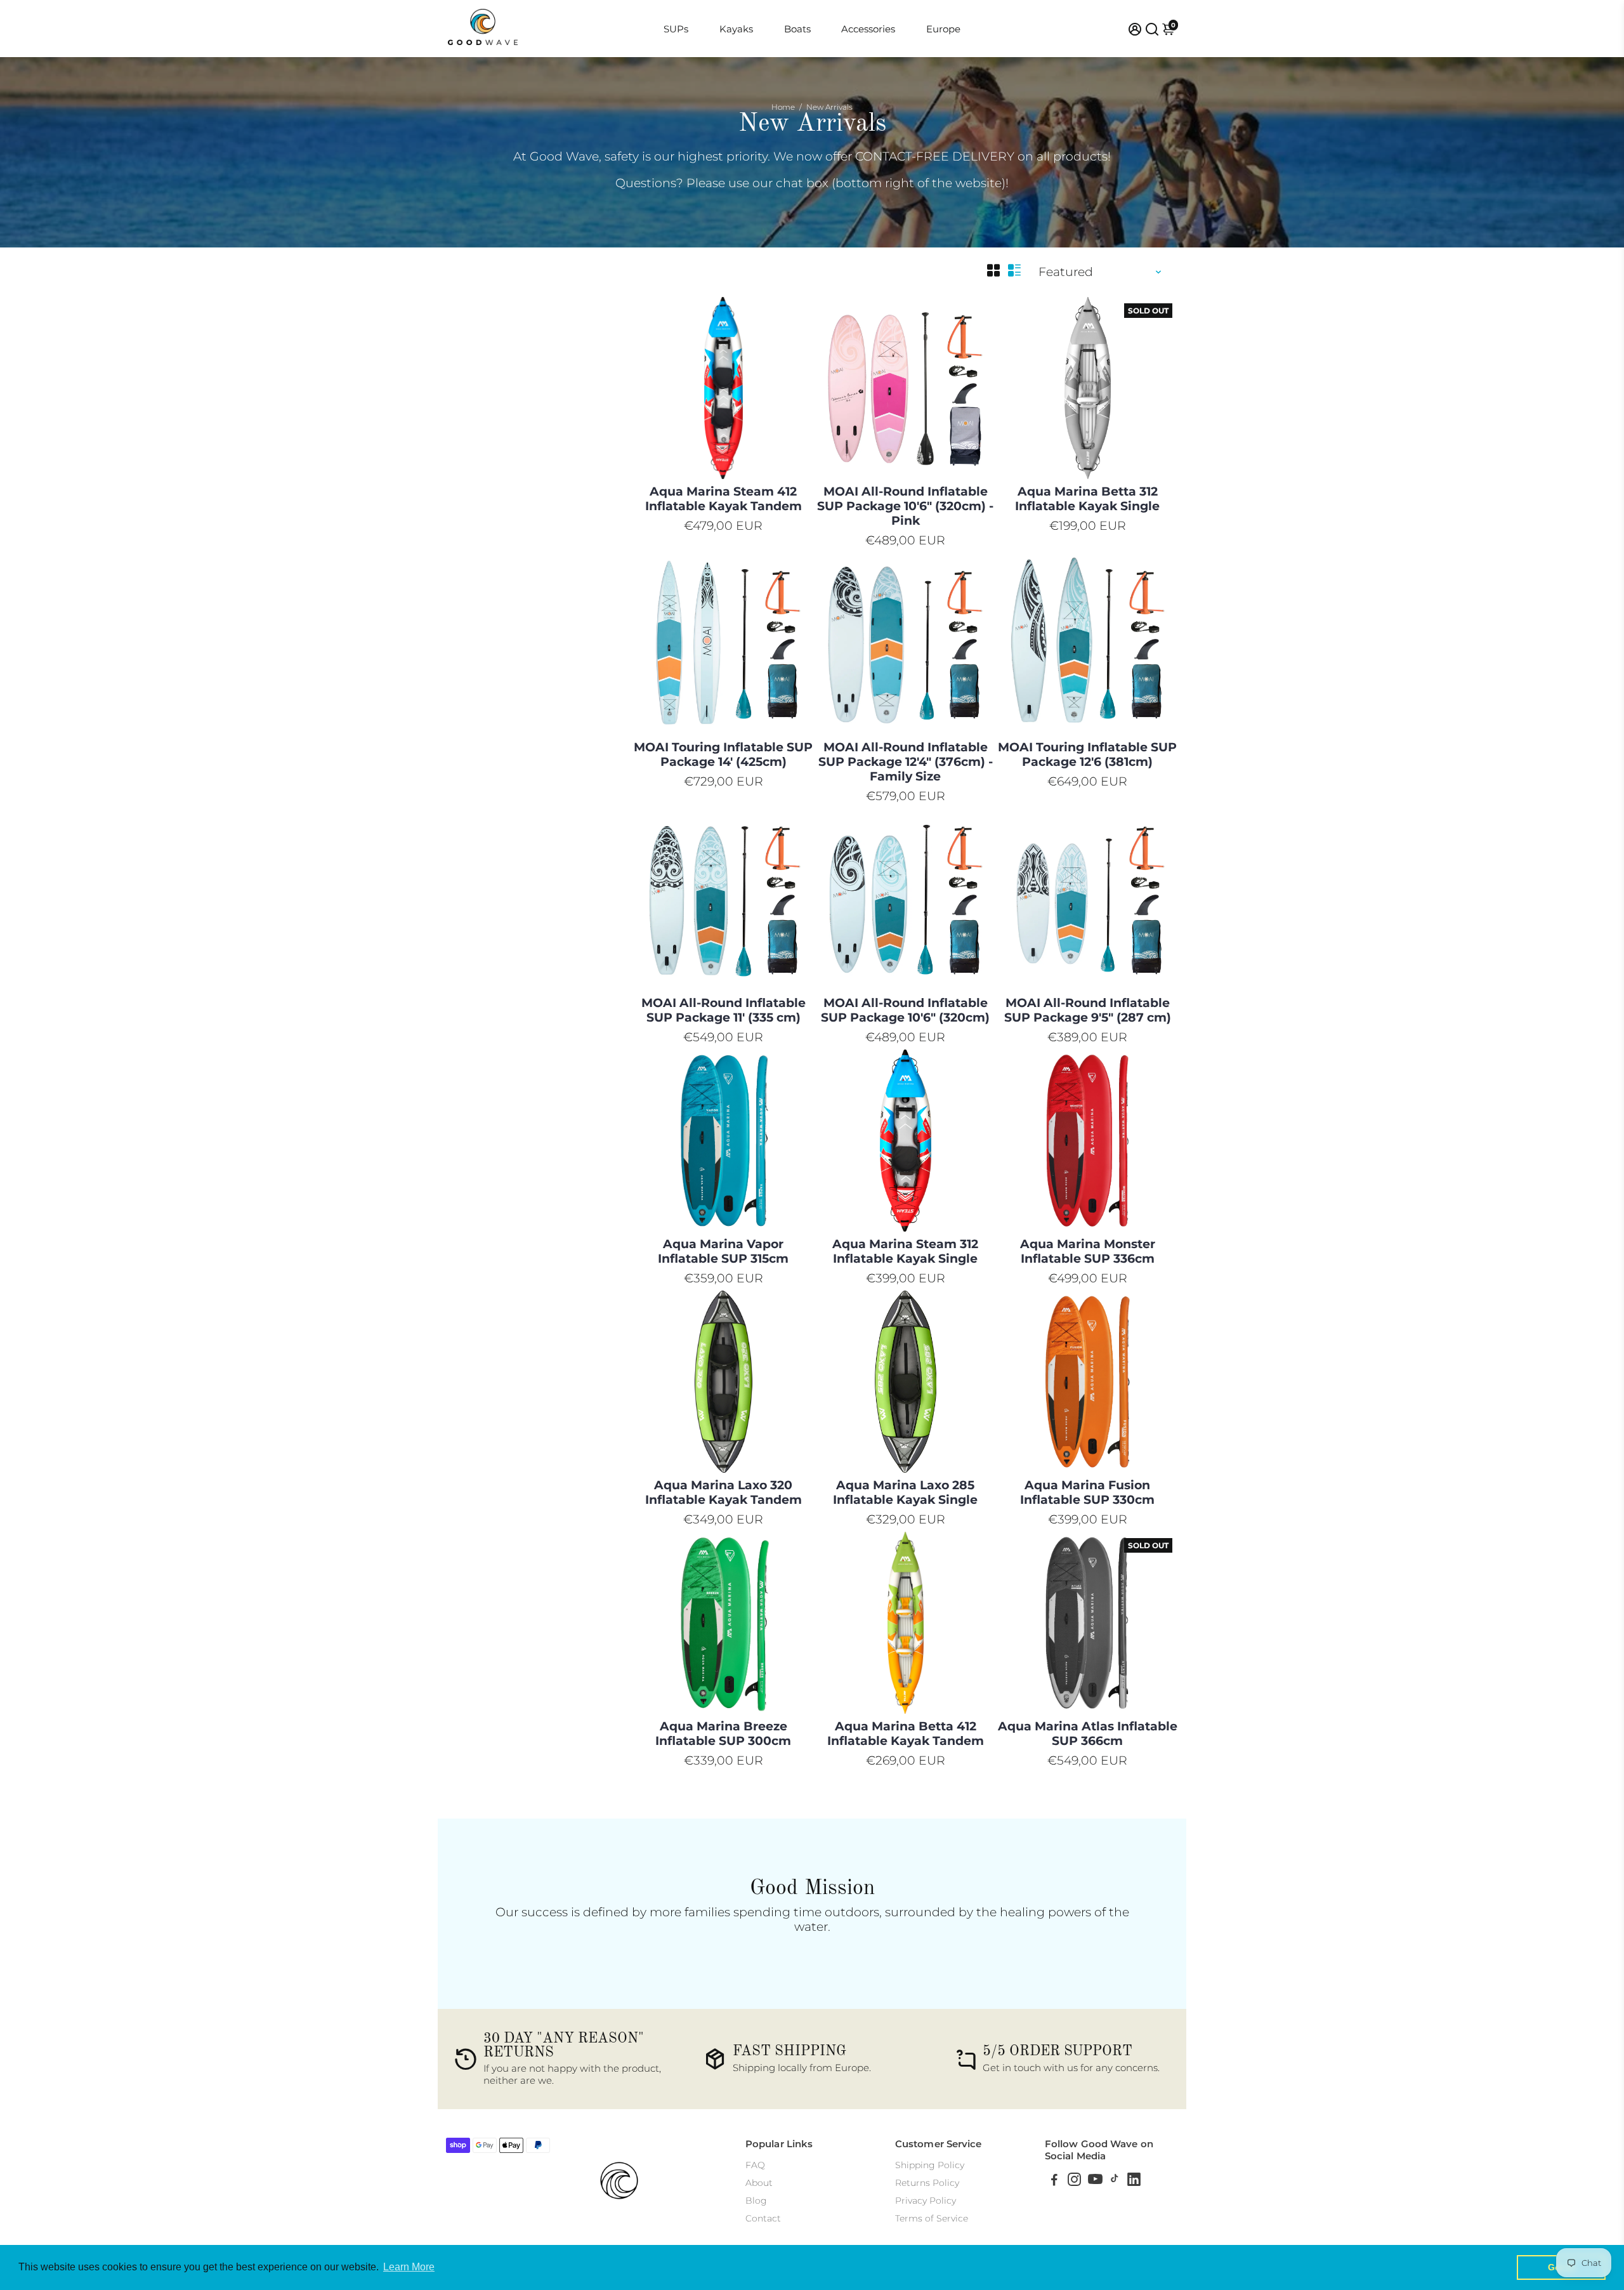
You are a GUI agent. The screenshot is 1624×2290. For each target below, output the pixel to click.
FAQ (755, 2165)
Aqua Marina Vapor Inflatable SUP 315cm (723, 1251)
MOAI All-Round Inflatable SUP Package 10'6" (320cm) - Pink (905, 506)
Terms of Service (932, 2218)
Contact (763, 2218)
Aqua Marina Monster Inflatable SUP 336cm (1088, 1251)
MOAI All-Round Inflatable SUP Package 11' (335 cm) (724, 1010)
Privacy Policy (926, 2201)
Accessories (868, 29)
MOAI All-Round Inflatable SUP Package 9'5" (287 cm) (1088, 1010)
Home (783, 107)
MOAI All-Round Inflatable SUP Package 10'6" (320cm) (905, 1010)
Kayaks (736, 29)
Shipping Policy (930, 2165)
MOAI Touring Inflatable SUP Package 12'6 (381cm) (1087, 754)
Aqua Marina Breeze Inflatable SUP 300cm (723, 1734)
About (759, 2183)
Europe (943, 29)
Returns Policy (927, 2183)
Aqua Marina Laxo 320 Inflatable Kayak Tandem (724, 1492)
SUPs (676, 29)
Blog (756, 2201)
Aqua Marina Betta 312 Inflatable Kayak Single (1087, 499)
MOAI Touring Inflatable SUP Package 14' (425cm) (723, 754)
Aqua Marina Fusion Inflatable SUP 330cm (1087, 1492)
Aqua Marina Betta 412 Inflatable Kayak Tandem (906, 1734)
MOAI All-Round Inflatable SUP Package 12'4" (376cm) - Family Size (906, 762)
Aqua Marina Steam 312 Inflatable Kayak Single (905, 1251)
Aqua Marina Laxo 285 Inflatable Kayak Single (905, 1492)
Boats (797, 29)
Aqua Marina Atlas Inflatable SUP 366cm (1088, 1734)
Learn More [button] (409, 2267)
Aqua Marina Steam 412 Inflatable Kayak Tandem (724, 499)
